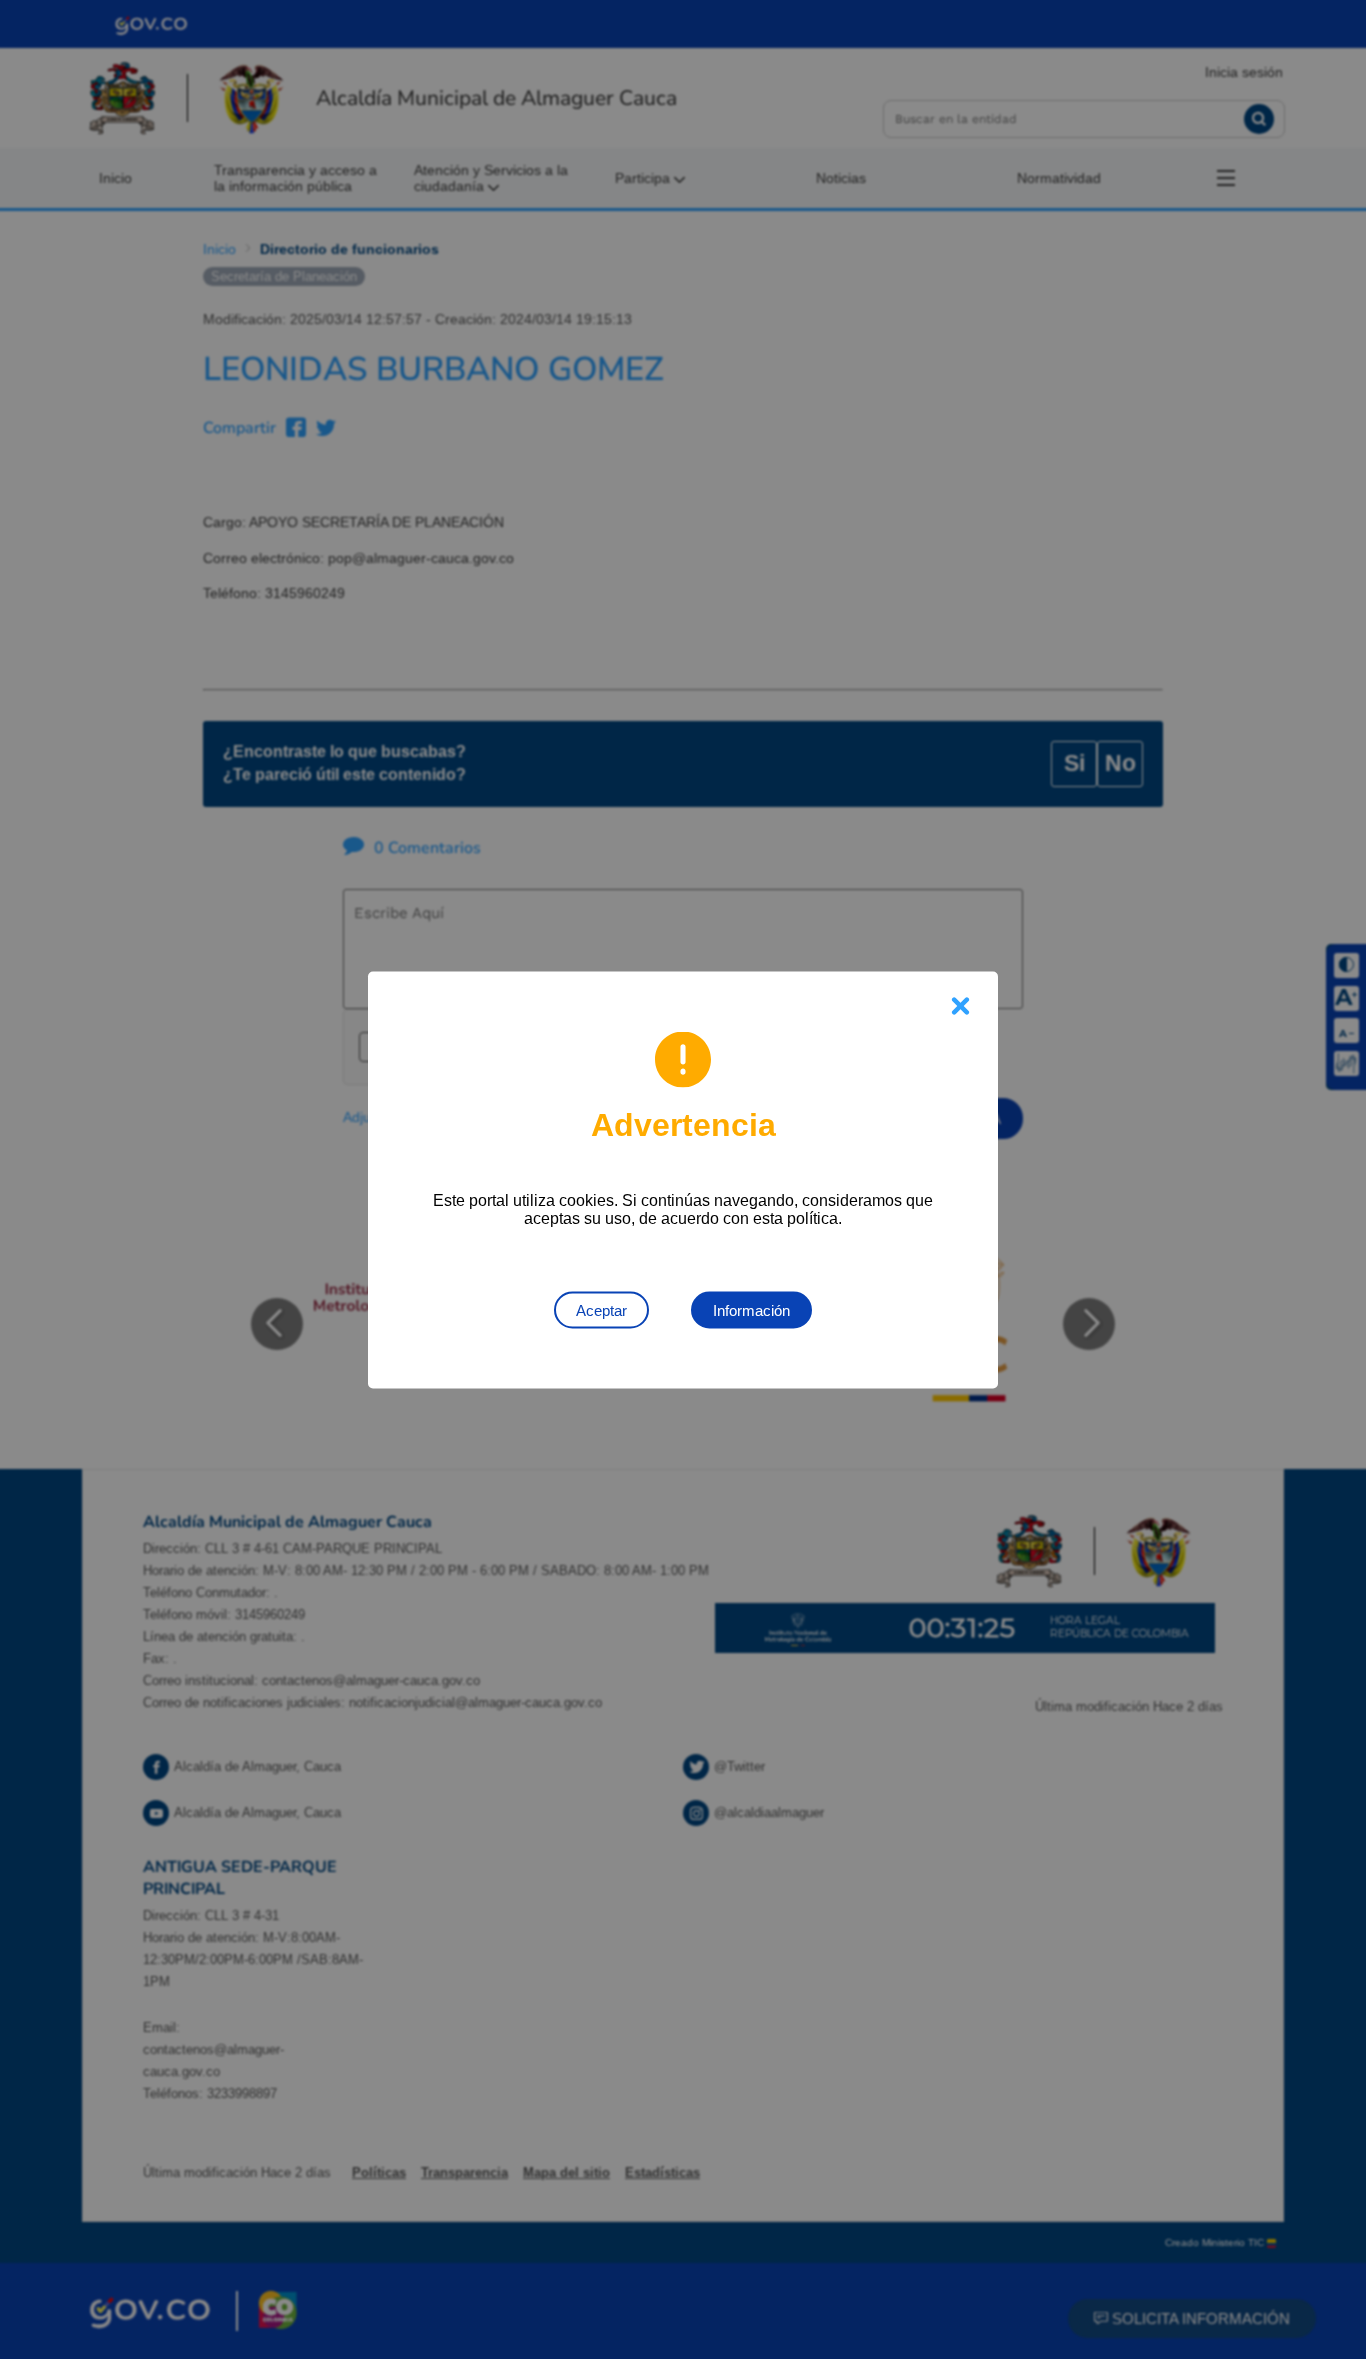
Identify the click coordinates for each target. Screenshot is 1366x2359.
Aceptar (601, 1309)
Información (751, 1309)
